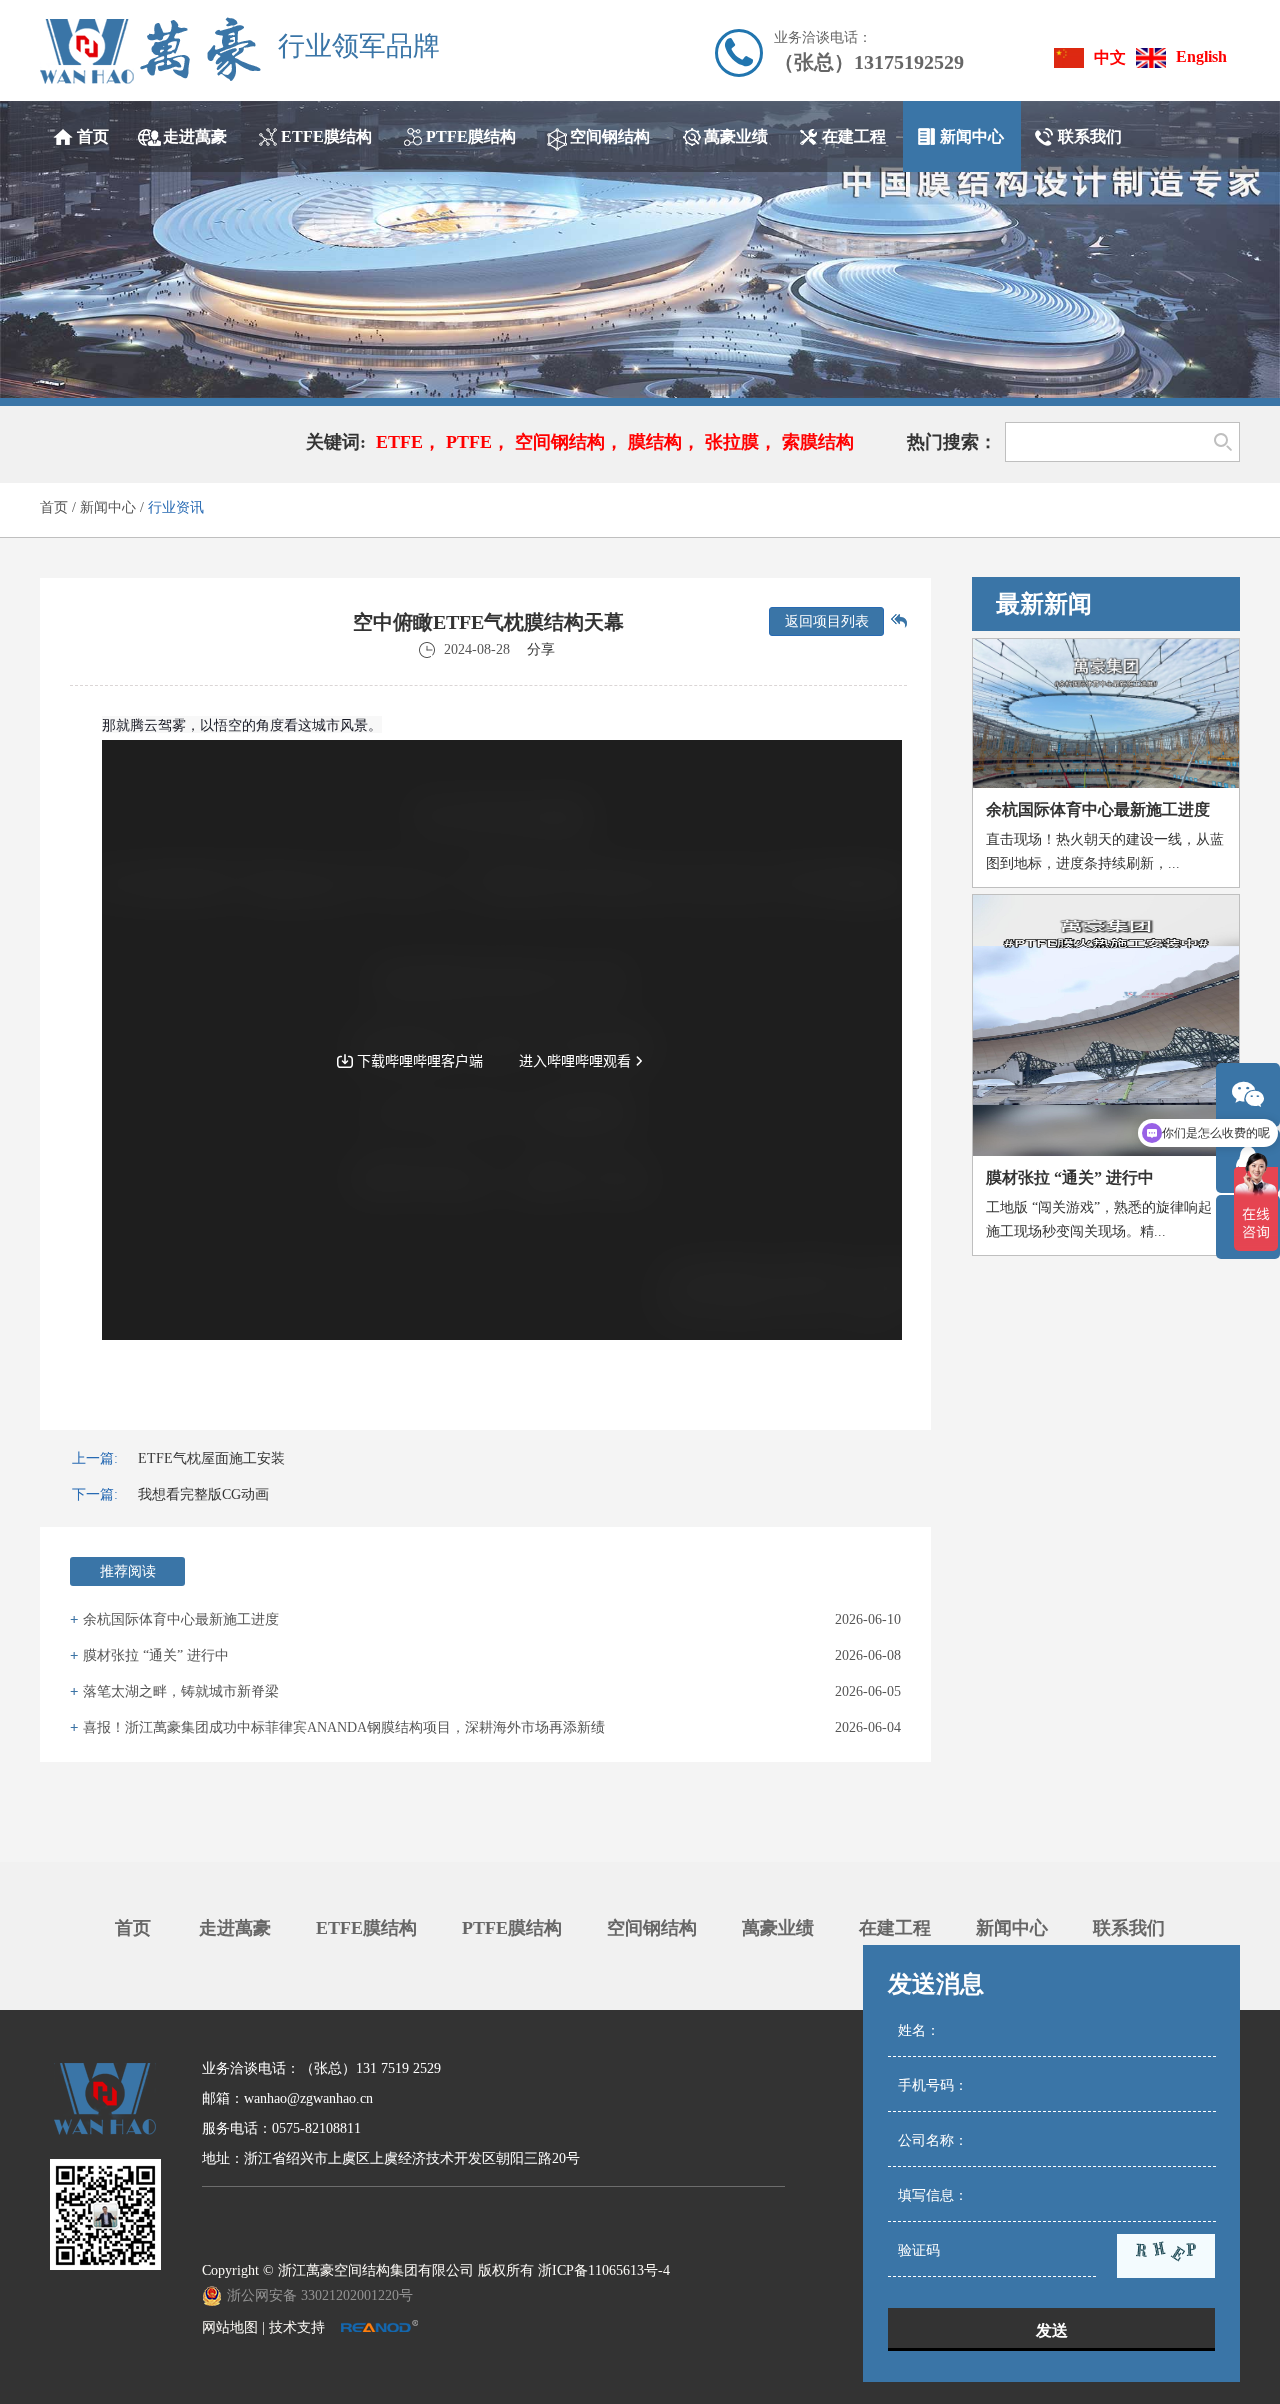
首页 (54, 507)
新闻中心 (108, 507)
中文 (1110, 57)
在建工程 (895, 1928)
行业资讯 (176, 507)
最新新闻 (1044, 604)
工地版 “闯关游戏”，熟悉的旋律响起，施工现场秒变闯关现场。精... (1106, 1219)
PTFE (469, 442)
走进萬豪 (235, 1928)
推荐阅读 (128, 1571)
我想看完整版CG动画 (203, 1494)
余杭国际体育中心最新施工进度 (181, 1619)
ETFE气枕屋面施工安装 (211, 1458)
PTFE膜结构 (512, 1928)
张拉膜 (732, 442)
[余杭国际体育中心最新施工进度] (1106, 714)
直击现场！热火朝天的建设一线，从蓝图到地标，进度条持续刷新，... (1105, 851)
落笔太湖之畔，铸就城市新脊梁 (181, 1691)
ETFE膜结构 (366, 1928)
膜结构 (655, 442)
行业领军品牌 (359, 47)
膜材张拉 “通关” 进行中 (156, 1655)
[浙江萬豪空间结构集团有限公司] (150, 50)
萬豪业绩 (778, 1928)
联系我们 (1129, 1928)
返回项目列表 (827, 621)
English (1201, 56)
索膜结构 (818, 442)
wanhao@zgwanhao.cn (308, 2098)
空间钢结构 (560, 442)
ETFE (399, 442)
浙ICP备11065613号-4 (604, 2270)
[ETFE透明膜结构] (640, 249)
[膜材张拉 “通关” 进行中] (1106, 1025)
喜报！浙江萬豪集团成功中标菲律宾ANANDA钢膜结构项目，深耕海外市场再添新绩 (344, 1727)
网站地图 (230, 2327)
